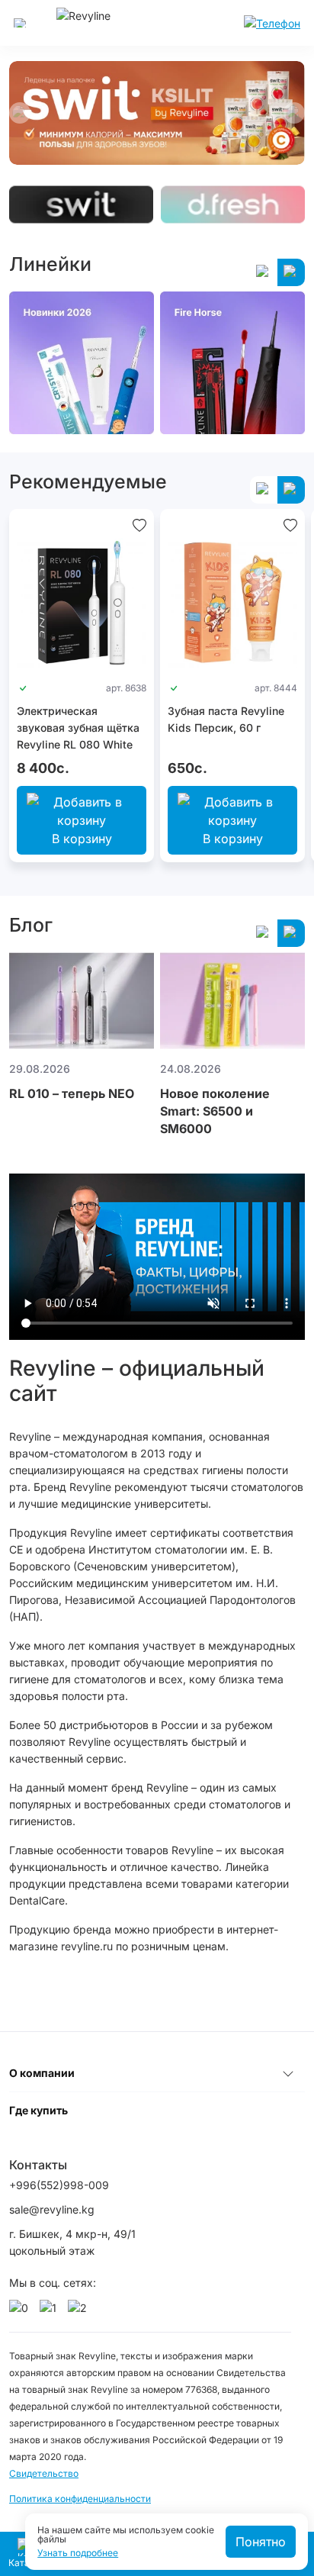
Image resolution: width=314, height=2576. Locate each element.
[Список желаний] (139, 524)
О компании (42, 2073)
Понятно (261, 2542)
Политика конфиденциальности (80, 2499)
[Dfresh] (233, 204)
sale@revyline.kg (52, 2209)
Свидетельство (44, 2473)
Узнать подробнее (78, 2553)
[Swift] (81, 204)
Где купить (38, 2110)
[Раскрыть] (288, 2073)
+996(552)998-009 (59, 2185)
